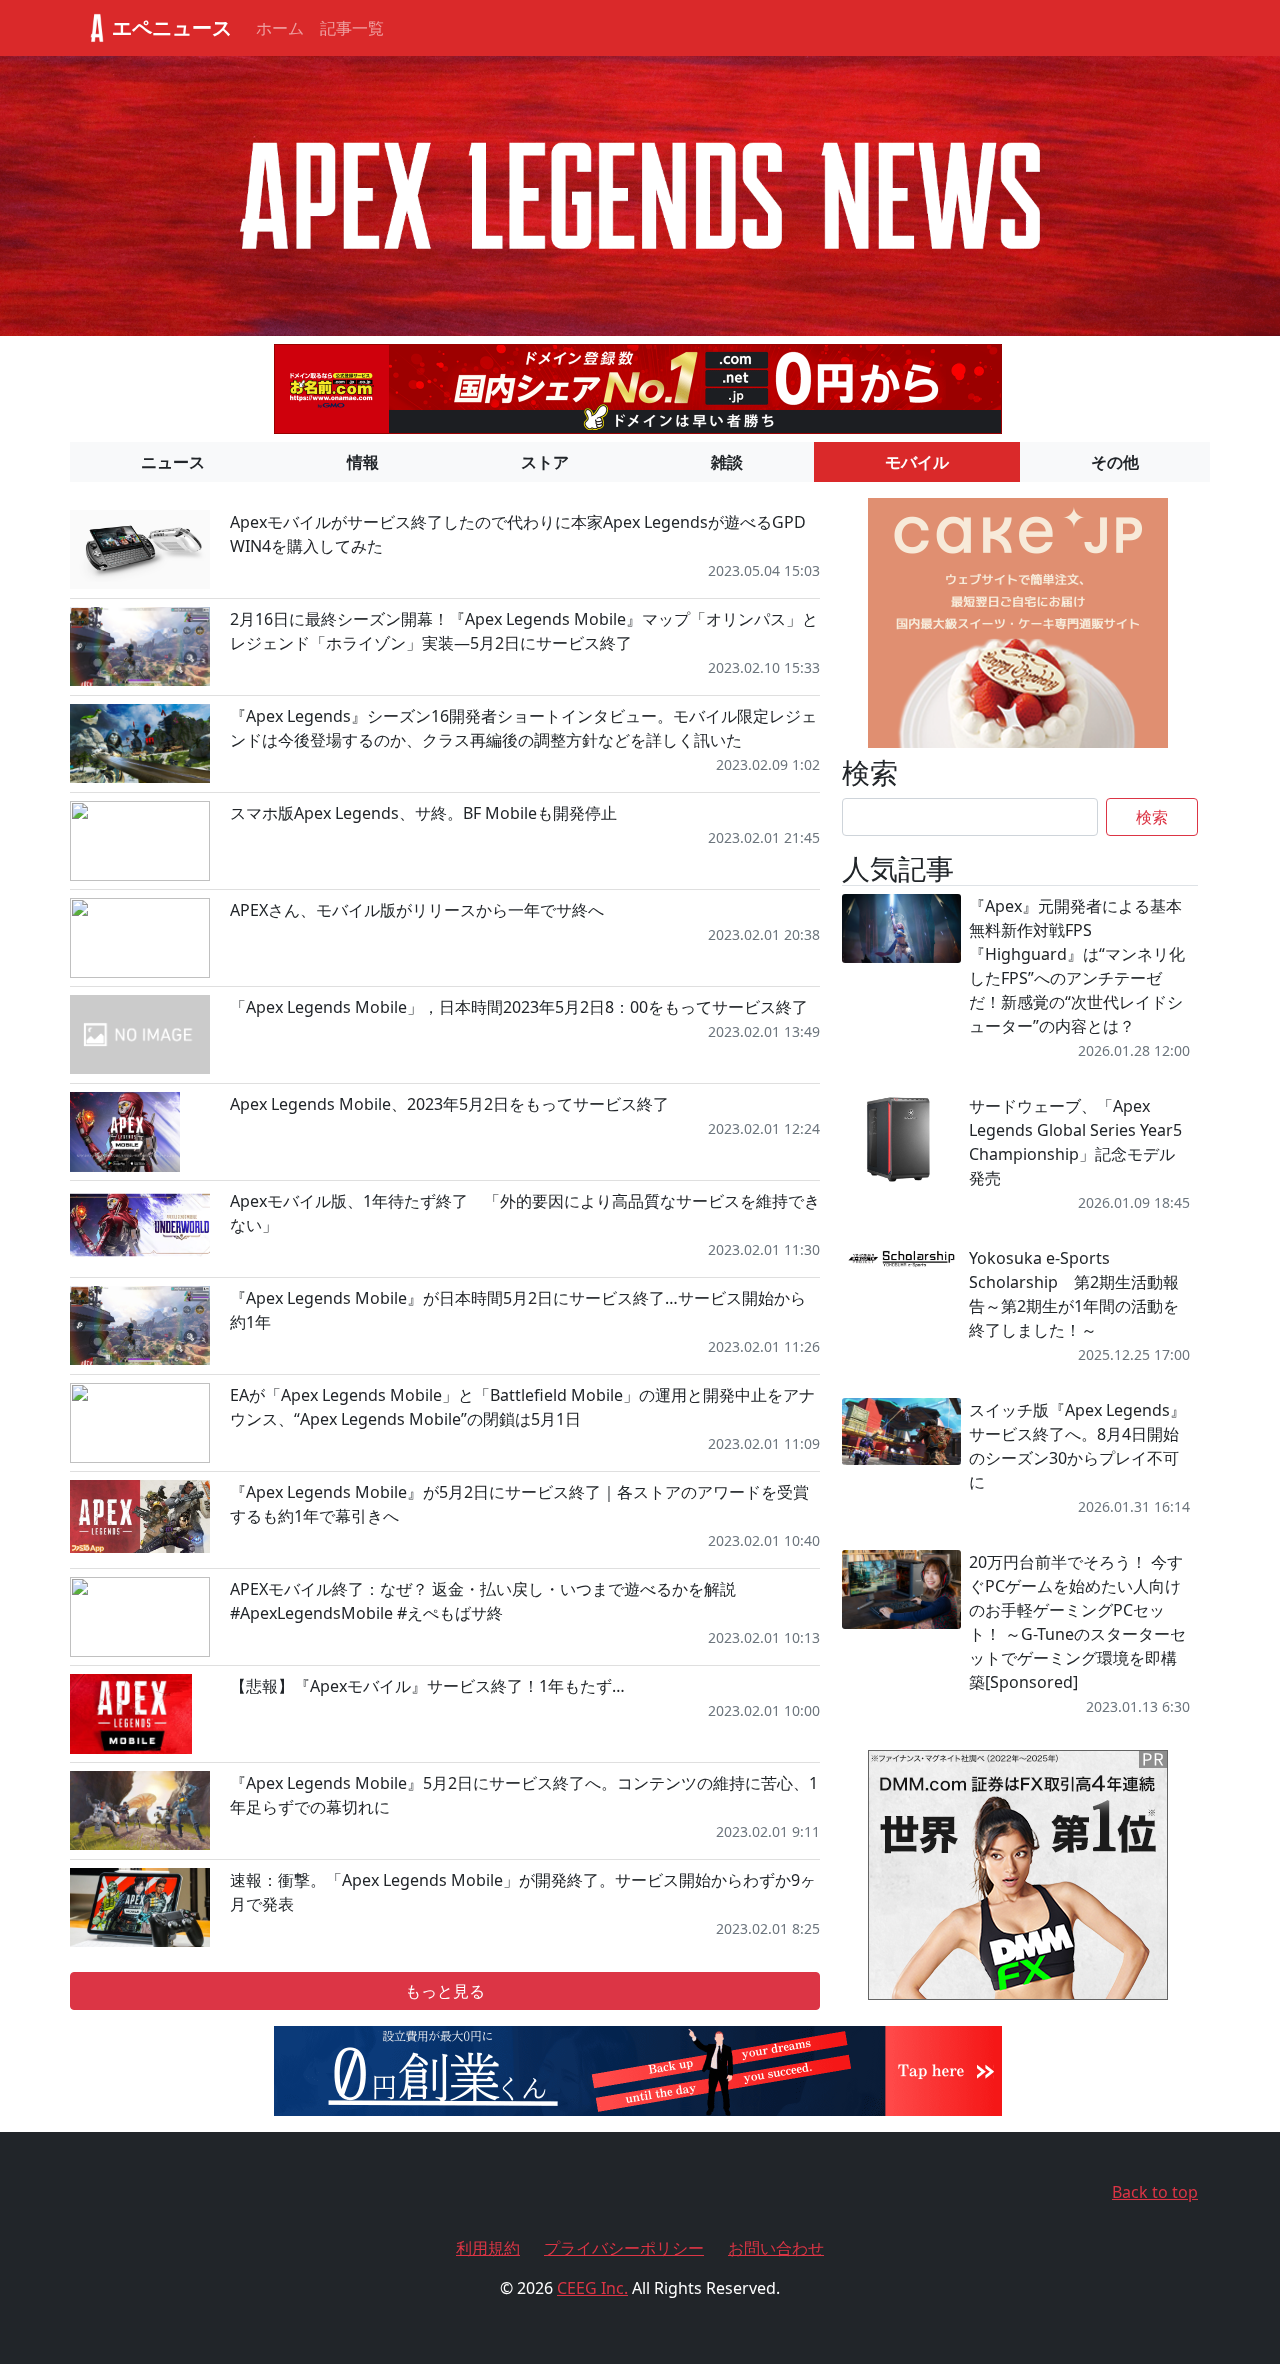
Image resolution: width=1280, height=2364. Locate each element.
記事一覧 (352, 28)
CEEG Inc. (592, 2288)
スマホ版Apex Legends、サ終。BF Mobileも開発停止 (423, 813)
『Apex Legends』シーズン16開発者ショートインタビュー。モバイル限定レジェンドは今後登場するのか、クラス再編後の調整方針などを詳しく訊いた (523, 728)
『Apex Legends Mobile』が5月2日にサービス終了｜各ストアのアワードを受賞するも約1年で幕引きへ (519, 1504)
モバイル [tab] (917, 462)
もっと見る (445, 1991)
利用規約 (488, 2248)
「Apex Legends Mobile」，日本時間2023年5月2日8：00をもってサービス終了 (519, 1007)
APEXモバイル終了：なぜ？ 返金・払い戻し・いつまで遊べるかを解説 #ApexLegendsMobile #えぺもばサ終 (483, 1601)
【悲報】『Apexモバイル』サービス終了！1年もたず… (427, 1686)
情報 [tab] (363, 462)
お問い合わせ (776, 2248)
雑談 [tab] (727, 462)
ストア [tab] (545, 462)
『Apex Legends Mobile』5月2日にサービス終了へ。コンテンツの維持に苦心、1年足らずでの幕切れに (524, 1795)
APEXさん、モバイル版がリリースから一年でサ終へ (417, 910)
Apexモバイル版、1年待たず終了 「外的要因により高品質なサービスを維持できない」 (525, 1213)
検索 (1152, 817)
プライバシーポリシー (624, 2248)
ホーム (280, 28)
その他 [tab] (1115, 462)
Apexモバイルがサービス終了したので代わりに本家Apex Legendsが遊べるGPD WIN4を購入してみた (518, 534)
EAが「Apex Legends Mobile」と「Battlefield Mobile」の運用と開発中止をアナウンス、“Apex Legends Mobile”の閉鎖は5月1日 (522, 1407)
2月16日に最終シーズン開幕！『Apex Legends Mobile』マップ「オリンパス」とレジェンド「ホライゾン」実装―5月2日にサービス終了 (524, 631)
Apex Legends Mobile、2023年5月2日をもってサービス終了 (449, 1104)
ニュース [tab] (173, 462)
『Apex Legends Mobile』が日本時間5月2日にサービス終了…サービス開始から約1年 (518, 1310)
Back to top (1155, 2192)
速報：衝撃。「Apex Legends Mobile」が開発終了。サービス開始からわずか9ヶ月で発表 (523, 1892)
